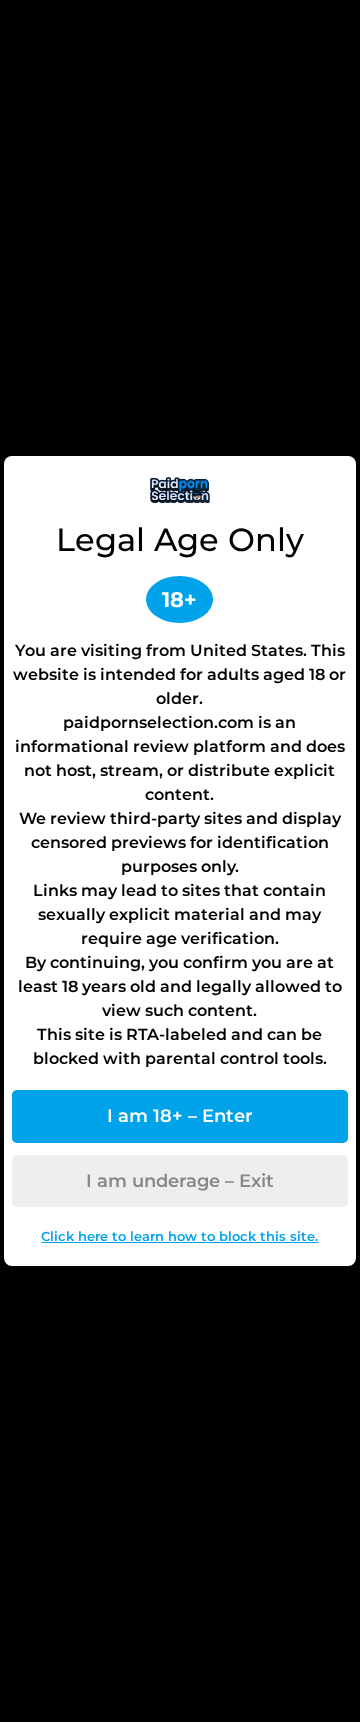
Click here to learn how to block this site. (179, 1236)
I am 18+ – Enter (180, 1116)
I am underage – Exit (180, 1181)
